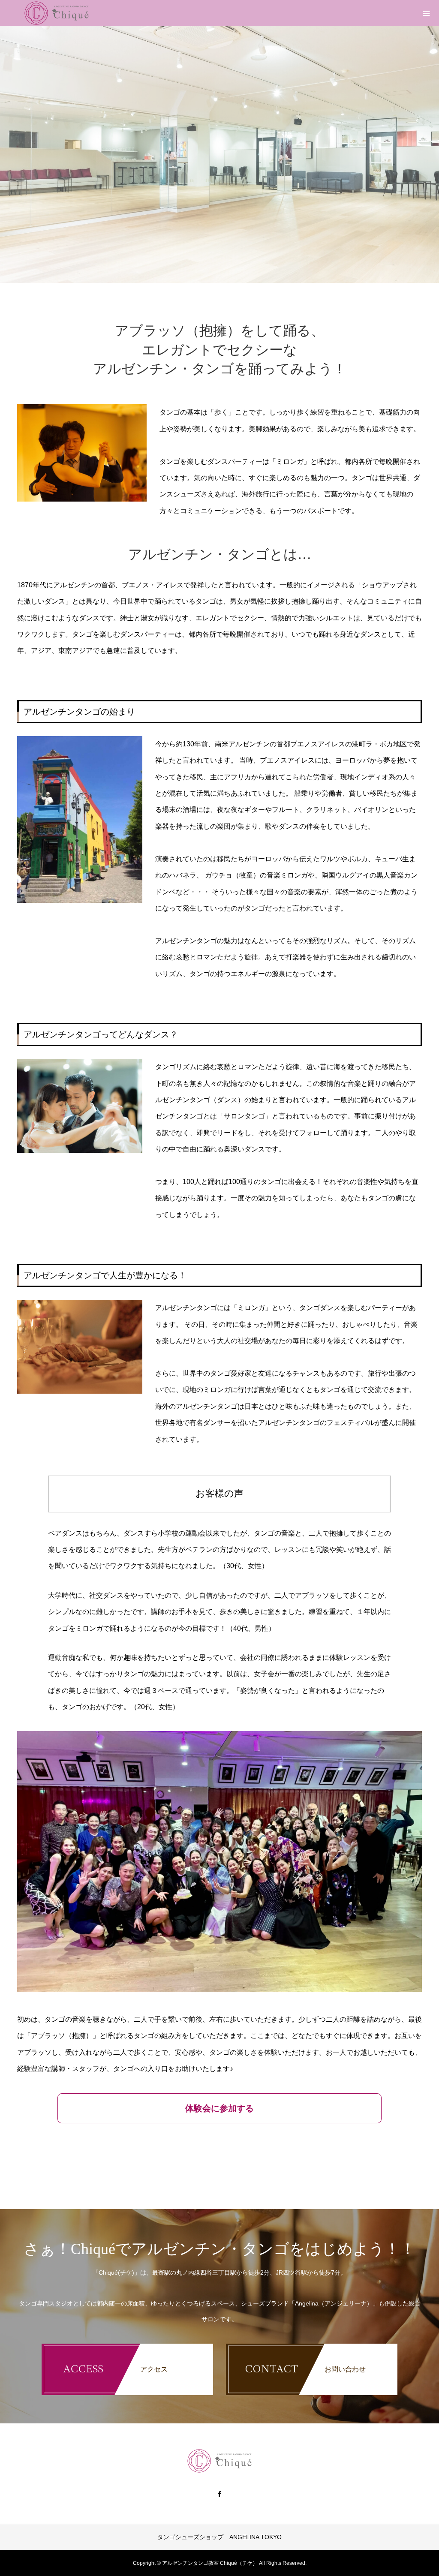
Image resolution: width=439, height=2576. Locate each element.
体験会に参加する (219, 2108)
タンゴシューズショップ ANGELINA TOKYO (219, 2537)
